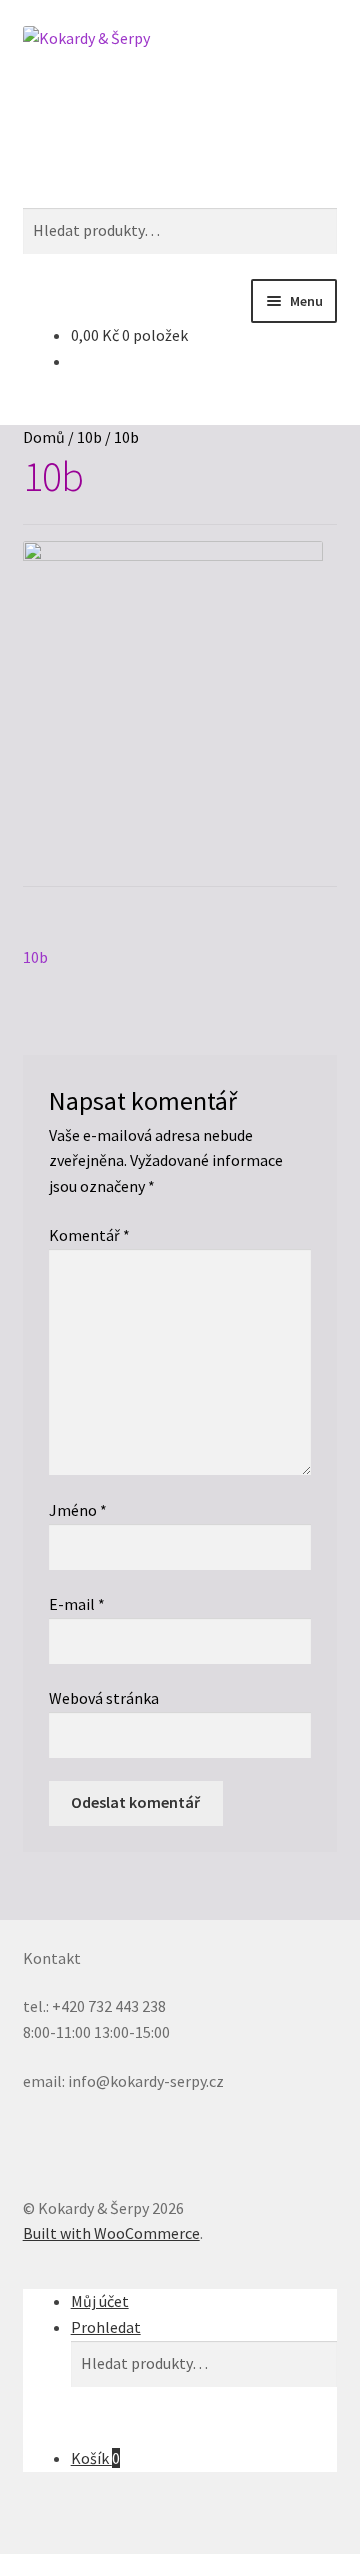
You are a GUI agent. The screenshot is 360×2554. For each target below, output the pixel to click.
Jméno (78, 1510)
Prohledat (106, 2327)
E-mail (77, 1604)
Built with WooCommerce (111, 2233)
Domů (44, 437)
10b (89, 437)
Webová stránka (104, 1698)
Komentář (89, 1235)
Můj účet (100, 2301)
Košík (95, 2458)
